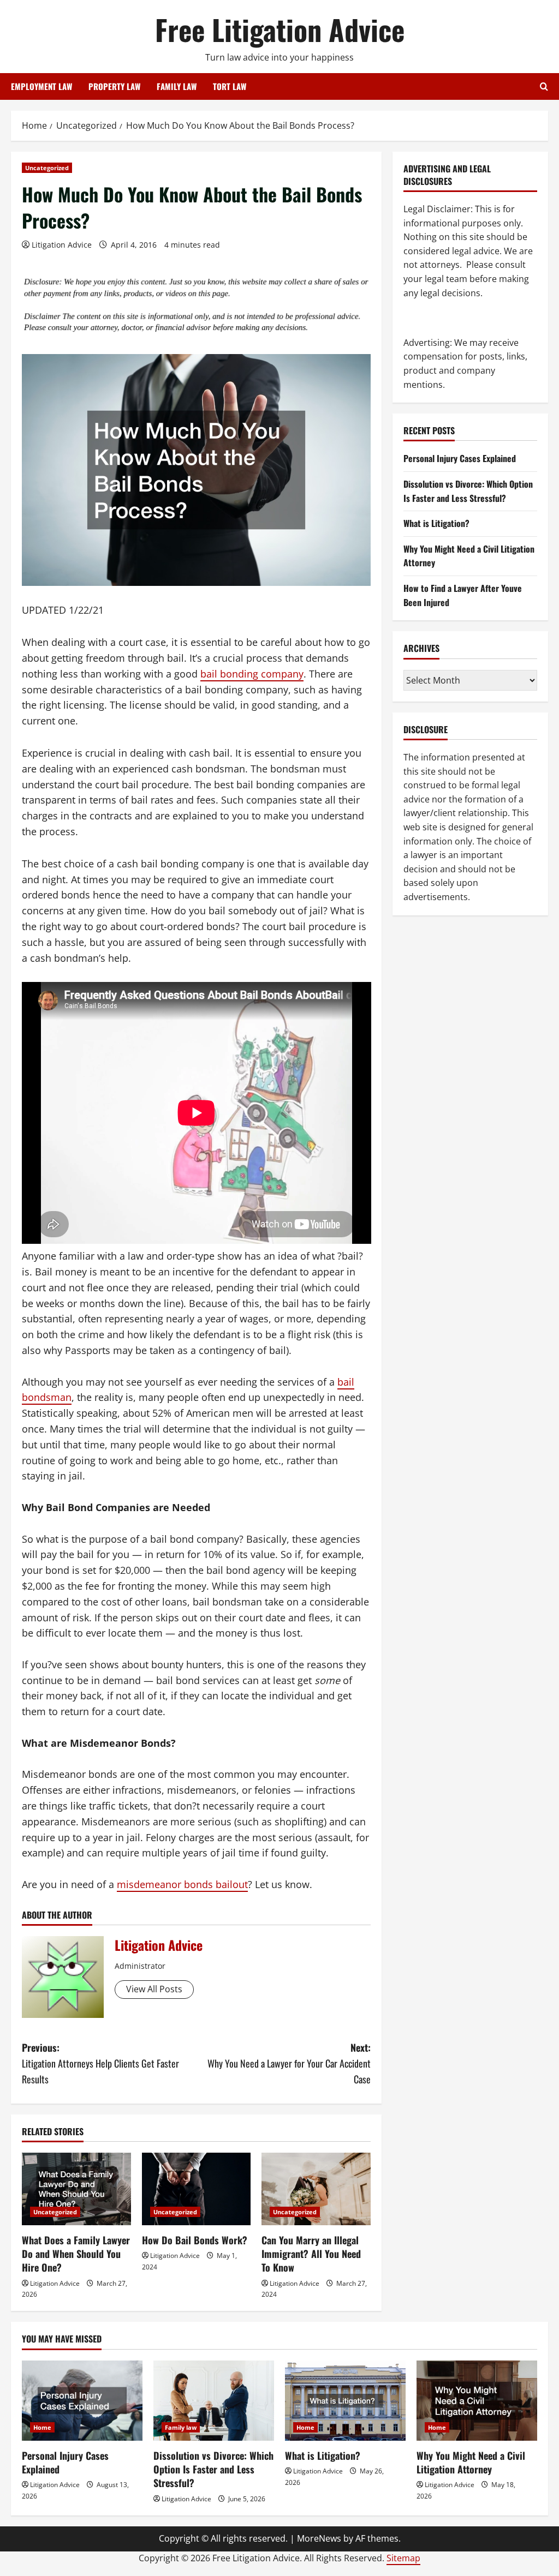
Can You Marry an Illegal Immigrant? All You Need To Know (311, 2254)
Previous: (100, 2063)
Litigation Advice (62, 245)
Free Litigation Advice (280, 29)
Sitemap (403, 2558)
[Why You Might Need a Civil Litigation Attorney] (477, 2401)
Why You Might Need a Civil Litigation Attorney (471, 2462)
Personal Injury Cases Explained (460, 458)
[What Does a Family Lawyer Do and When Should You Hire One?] (76, 2189)
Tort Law (230, 86)
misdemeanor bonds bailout (182, 1884)
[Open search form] (544, 86)
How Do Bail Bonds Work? (195, 2240)
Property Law (114, 86)
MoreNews (319, 2538)
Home (42, 2427)
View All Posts (154, 1989)
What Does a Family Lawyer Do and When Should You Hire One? (76, 2254)
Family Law (177, 86)
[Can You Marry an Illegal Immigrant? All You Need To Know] (316, 2189)
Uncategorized (47, 168)
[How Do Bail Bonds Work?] (197, 2189)
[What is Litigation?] (345, 2401)
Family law (181, 2427)
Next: (289, 2063)
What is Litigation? (436, 523)
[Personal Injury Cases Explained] (82, 2401)
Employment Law (41, 86)
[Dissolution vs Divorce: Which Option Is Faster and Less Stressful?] (214, 2401)
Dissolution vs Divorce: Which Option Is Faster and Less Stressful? (468, 491)
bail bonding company (252, 674)
